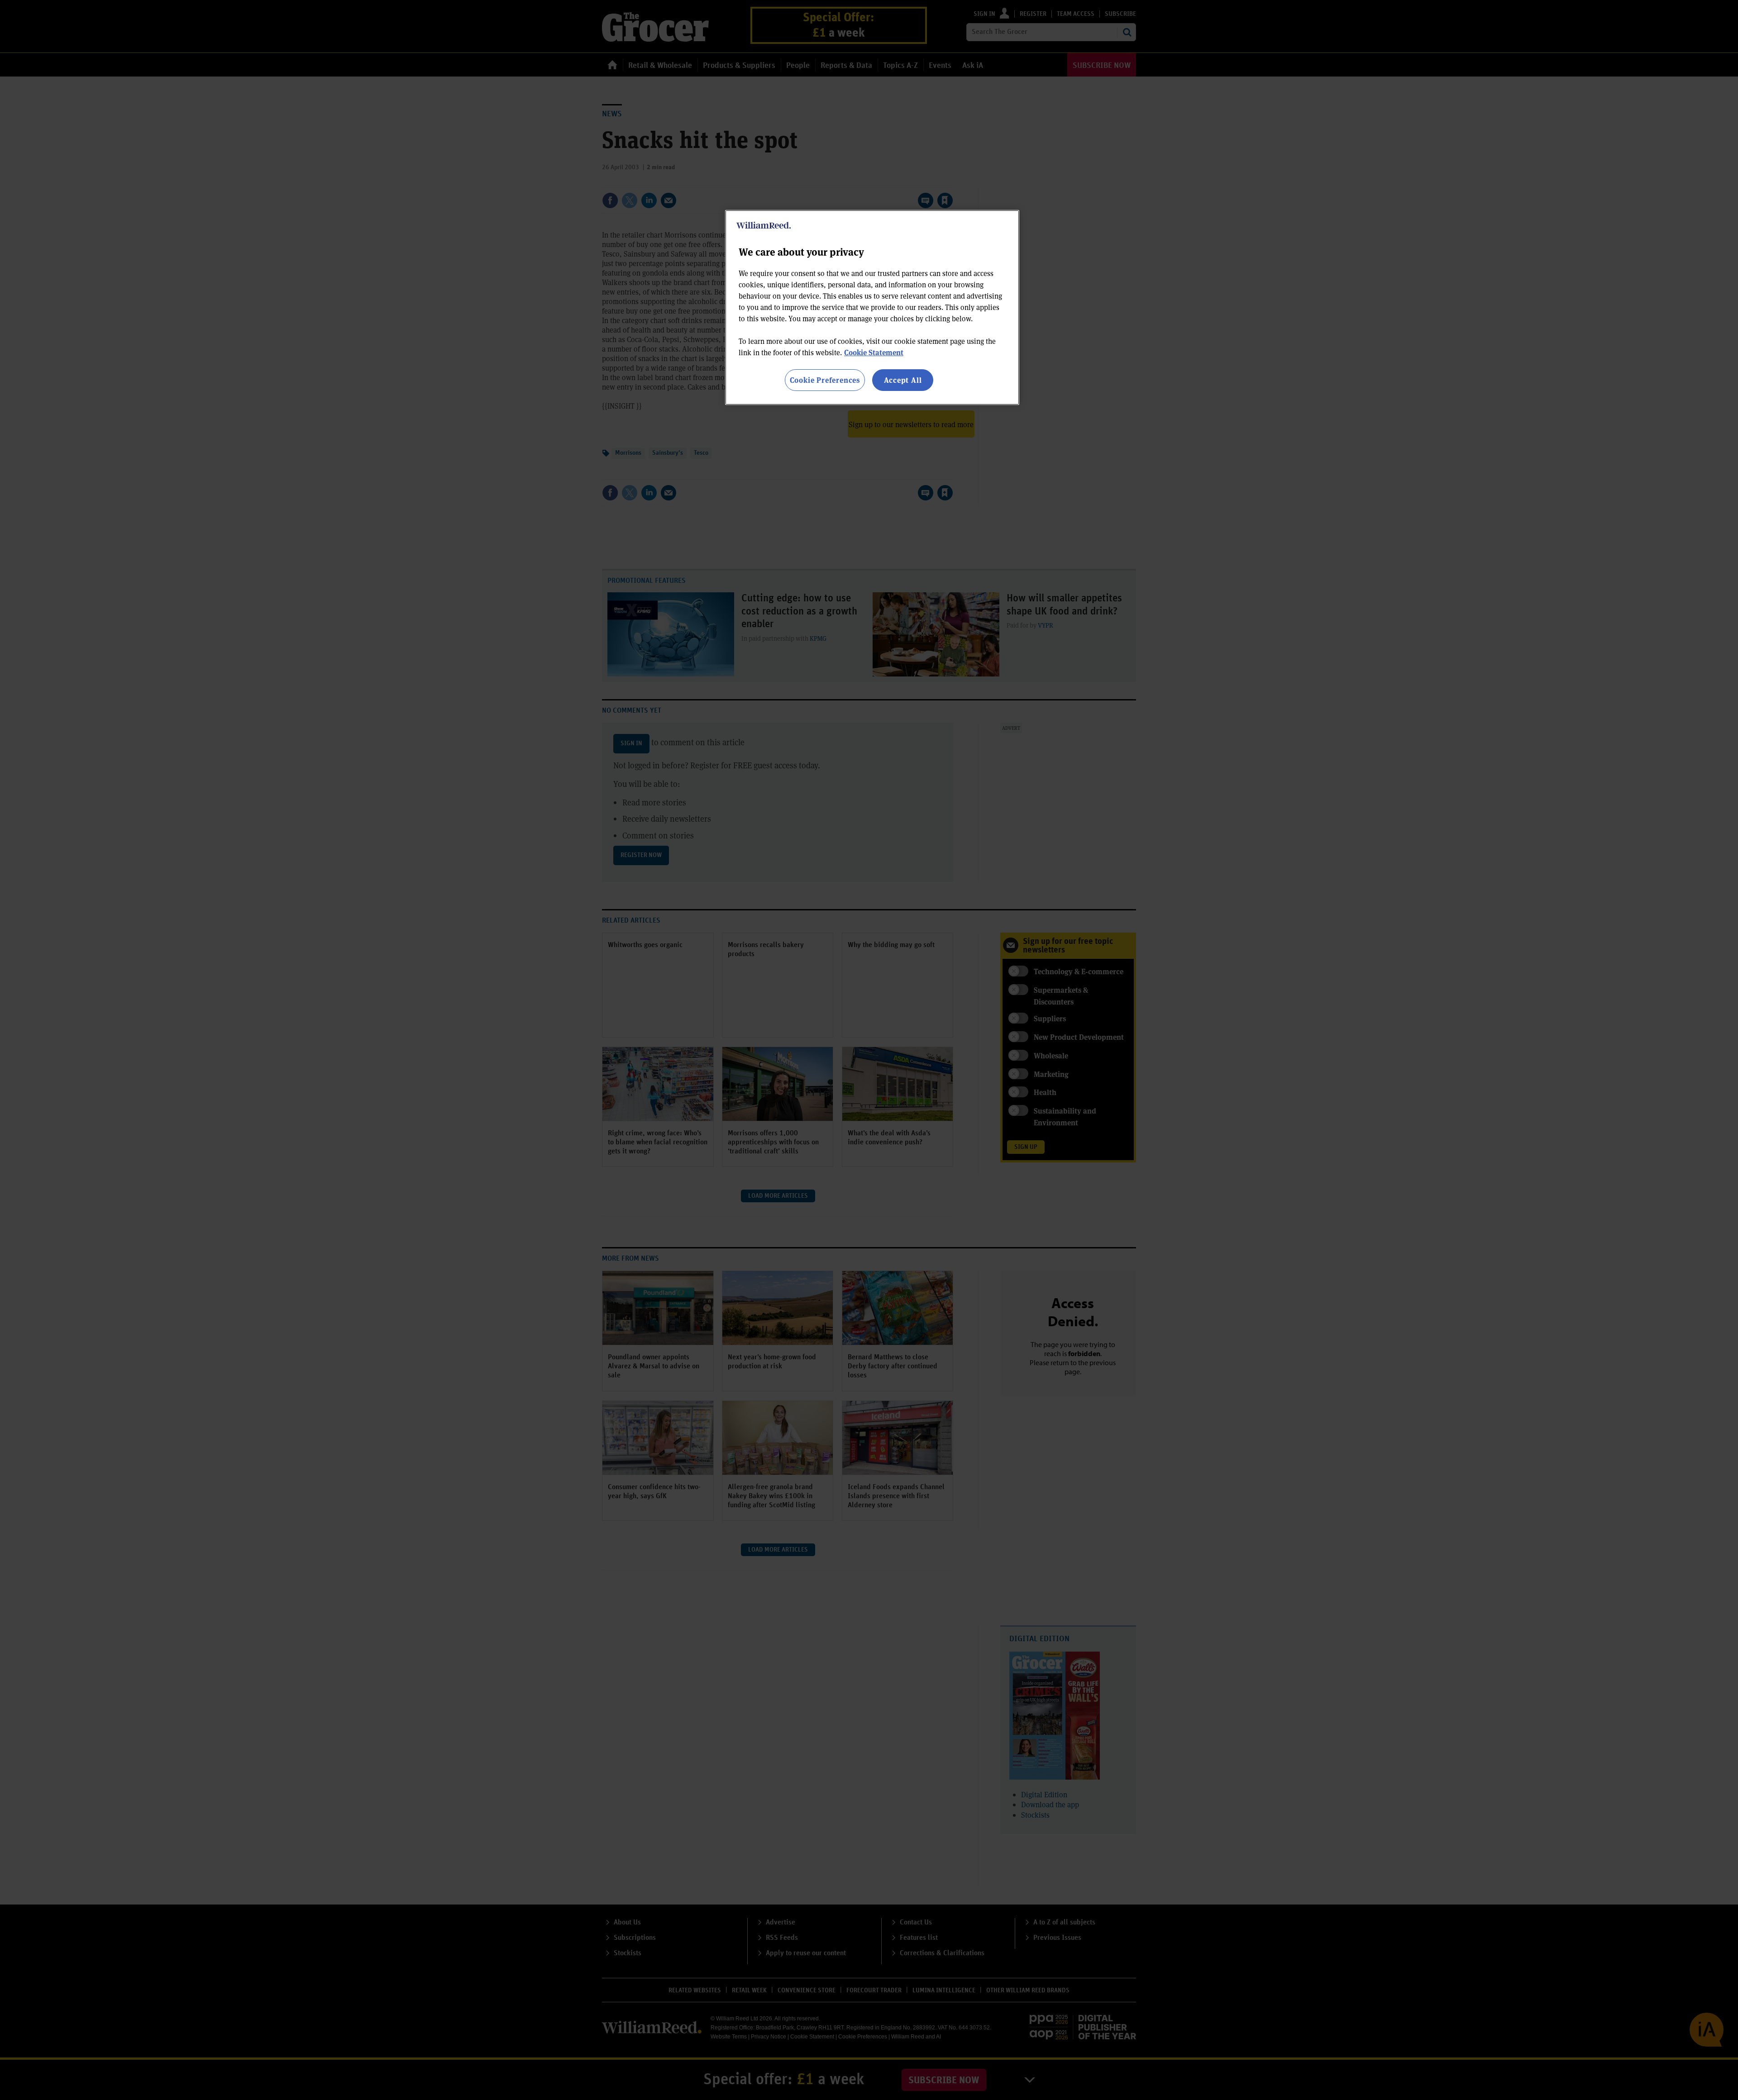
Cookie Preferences (825, 380)
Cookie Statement (874, 352)
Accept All (903, 380)
